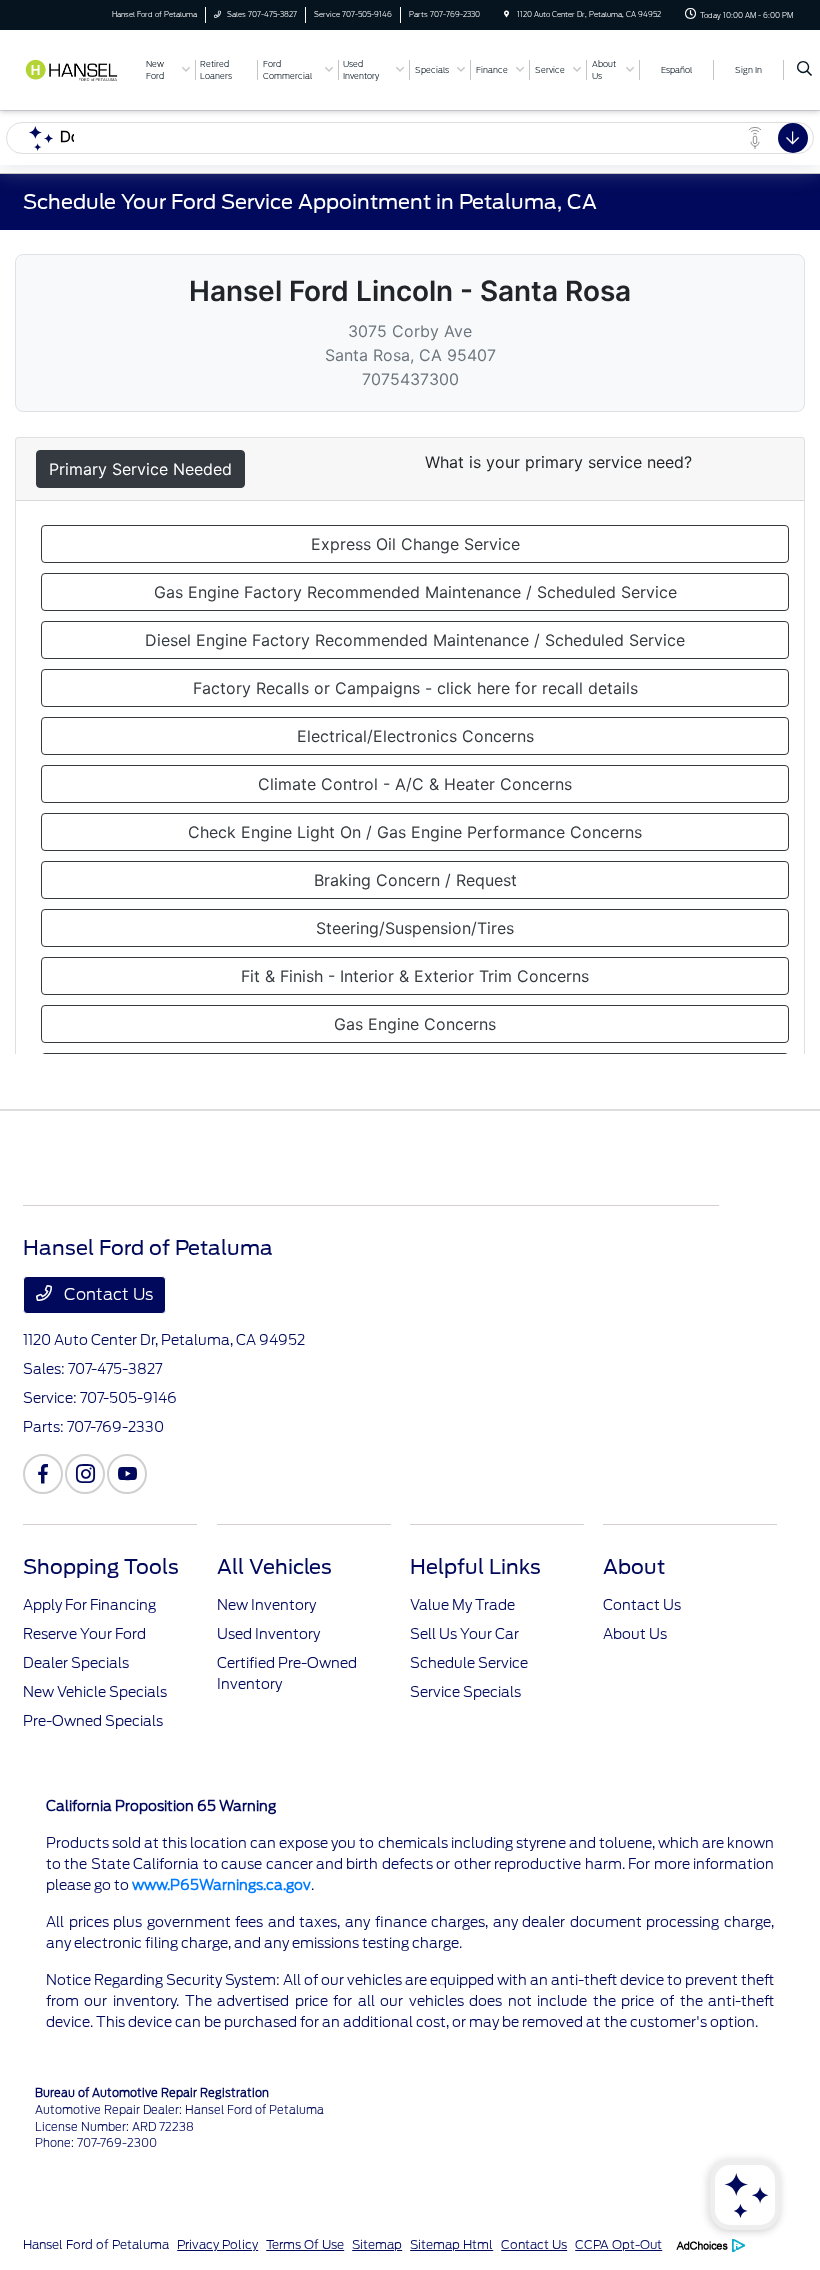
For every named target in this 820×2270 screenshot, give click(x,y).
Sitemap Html (451, 2244)
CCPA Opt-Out (618, 2244)
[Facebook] (43, 1474)
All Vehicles (274, 1567)
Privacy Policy (217, 2244)
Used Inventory (268, 1634)
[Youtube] (127, 1474)
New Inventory (266, 1605)
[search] (804, 70)
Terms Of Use (305, 2244)
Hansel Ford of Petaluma (96, 2244)
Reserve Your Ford (84, 1634)
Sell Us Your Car (464, 1634)
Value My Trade (462, 1605)
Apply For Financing (89, 1605)
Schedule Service (469, 1663)
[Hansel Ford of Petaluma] (77, 68)
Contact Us (106, 1294)
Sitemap (377, 2244)
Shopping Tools (101, 1567)
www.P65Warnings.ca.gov (221, 1885)
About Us (635, 1634)
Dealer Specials (76, 1663)
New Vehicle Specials (95, 1692)
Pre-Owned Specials (93, 1721)
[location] (506, 14)
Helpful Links (475, 1567)
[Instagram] (85, 1474)
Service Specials (465, 1692)
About (634, 1567)
